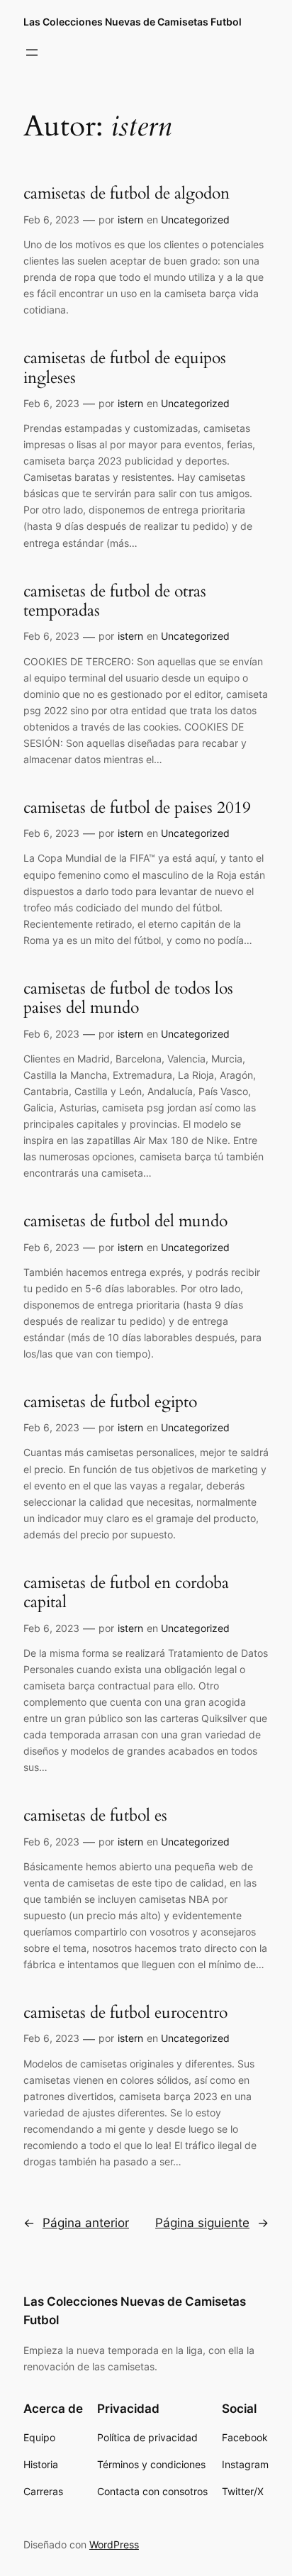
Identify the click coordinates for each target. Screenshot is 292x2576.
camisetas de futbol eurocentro (125, 2013)
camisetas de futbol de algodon (127, 194)
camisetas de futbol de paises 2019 (137, 808)
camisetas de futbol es (95, 1816)
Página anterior (76, 2223)
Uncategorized (195, 220)
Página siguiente (212, 2223)
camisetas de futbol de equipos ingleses (125, 368)
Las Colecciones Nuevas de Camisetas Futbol (133, 22)
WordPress (114, 2544)
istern (130, 220)
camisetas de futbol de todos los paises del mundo (128, 998)
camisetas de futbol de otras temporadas (115, 601)
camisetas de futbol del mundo (125, 1221)
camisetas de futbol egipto (110, 1402)
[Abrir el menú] (32, 52)
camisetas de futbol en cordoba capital (126, 1593)
